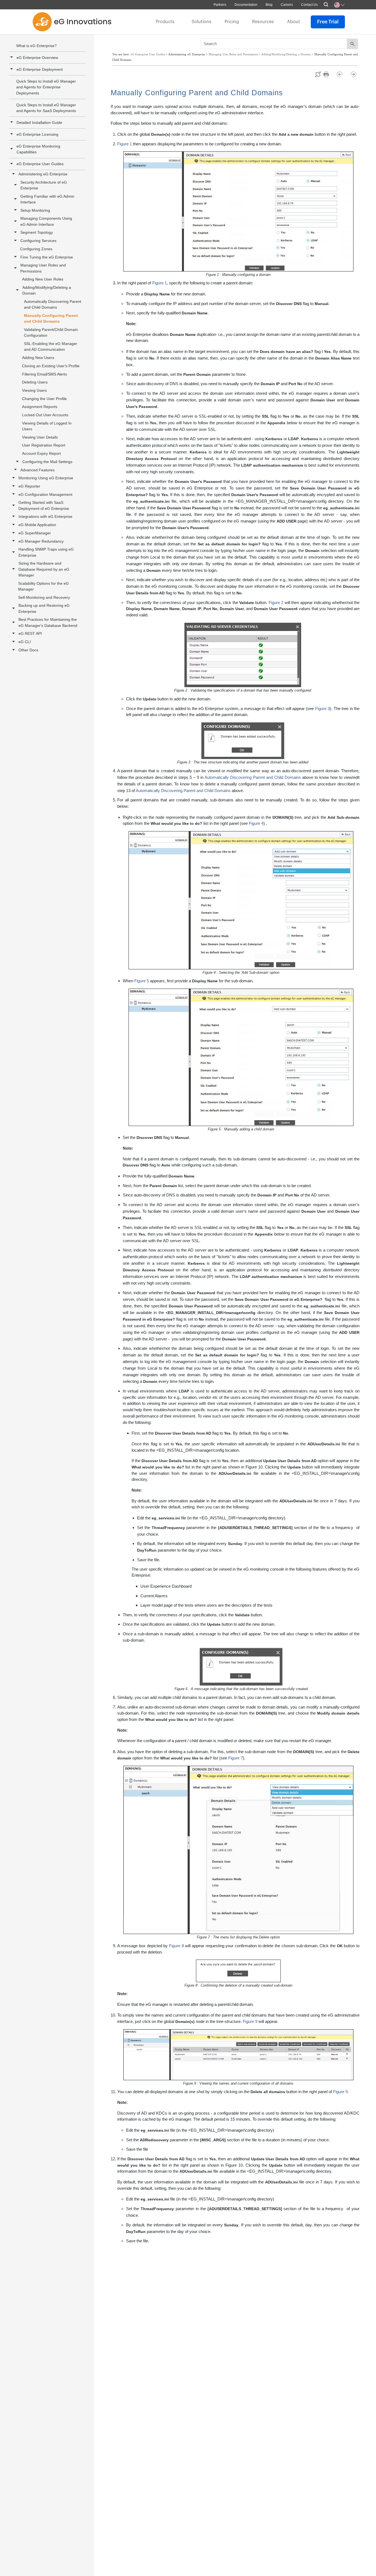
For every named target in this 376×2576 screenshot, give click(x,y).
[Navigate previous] (342, 74)
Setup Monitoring (35, 210)
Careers (287, 5)
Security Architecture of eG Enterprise (44, 185)
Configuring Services (38, 241)
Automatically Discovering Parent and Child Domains (53, 304)
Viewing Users (34, 390)
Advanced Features (37, 470)
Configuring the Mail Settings (47, 462)
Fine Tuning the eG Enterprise (47, 257)
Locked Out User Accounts (45, 415)
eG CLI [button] (25, 642)
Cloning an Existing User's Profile (51, 366)
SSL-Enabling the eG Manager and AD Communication (51, 346)
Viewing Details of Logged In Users (47, 426)
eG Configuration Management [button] (45, 494)
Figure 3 (322, 708)
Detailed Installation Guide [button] (39, 123)
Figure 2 (276, 602)
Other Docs (28, 650)
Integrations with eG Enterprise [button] (45, 516)
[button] (12, 149)
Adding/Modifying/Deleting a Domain (47, 290)
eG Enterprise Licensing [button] (37, 134)
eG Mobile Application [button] (37, 525)
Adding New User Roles (43, 279)
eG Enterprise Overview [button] (37, 58)
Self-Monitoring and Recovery (44, 597)
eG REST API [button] (30, 633)
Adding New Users (38, 358)
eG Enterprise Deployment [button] (40, 69)
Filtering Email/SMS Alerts (44, 374)
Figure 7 (235, 1758)
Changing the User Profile (44, 399)
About (294, 22)
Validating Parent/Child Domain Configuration (51, 332)
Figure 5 (142, 981)
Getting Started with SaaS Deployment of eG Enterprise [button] (44, 505)
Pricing (232, 22)
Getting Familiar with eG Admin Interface (47, 199)
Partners (220, 5)
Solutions (201, 22)
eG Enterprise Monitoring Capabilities (38, 149)
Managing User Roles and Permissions (43, 268)
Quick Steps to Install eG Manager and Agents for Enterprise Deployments (46, 87)
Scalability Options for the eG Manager (43, 586)
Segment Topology (37, 232)
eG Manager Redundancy (41, 541)
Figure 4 (256, 823)
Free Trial (328, 22)
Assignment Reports (40, 407)
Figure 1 (125, 144)
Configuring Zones (36, 249)
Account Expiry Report (41, 453)
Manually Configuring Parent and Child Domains (51, 318)
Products (165, 22)
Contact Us (309, 5)
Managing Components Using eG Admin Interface (46, 221)
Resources (263, 22)
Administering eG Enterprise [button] (43, 174)
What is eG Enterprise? (36, 46)
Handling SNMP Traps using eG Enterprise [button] (46, 552)
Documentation (246, 5)
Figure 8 (176, 1946)
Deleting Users (35, 382)
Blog (269, 5)
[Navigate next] (353, 74)
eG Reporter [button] (29, 486)
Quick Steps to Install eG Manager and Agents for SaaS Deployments (46, 108)
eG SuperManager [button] (35, 533)
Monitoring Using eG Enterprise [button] (46, 478)
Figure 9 (250, 2021)
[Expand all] (318, 74)
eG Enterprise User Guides (40, 164)
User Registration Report (44, 445)
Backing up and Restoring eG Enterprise (44, 608)
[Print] (329, 74)
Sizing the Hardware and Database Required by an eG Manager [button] (44, 569)
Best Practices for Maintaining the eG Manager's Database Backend (48, 622)
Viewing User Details (40, 437)
